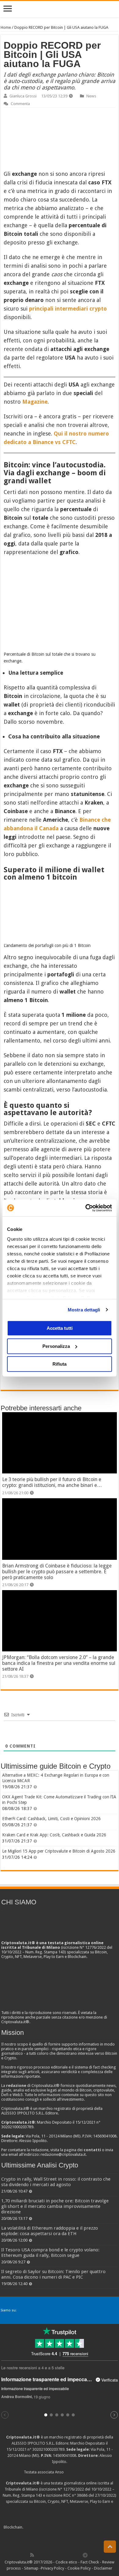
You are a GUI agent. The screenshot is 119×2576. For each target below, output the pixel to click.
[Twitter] (45, 2555)
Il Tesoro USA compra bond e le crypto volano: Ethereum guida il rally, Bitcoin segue (50, 2253)
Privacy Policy (52, 2568)
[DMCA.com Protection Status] (70, 2527)
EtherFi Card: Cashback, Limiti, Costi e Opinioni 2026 (51, 1819)
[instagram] (72, 2555)
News (91, 96)
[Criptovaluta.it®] (60, 9)
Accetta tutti (60, 1328)
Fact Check (90, 2562)
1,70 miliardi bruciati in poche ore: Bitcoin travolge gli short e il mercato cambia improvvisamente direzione (55, 2206)
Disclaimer (103, 2568)
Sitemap (31, 2568)
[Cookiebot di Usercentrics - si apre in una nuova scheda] (86, 1208)
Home (6, 27)
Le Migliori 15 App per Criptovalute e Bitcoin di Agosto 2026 (59, 1851)
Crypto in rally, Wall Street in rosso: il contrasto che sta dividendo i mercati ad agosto (56, 2182)
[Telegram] (87, 2555)
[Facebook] (38, 2555)
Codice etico (66, 2562)
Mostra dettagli (84, 1310)
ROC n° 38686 (76, 2495)
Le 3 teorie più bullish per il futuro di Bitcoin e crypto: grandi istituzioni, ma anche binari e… (52, 1482)
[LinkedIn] (59, 2555)
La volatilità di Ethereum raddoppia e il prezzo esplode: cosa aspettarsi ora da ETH (50, 2231)
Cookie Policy (79, 2568)
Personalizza (56, 1346)
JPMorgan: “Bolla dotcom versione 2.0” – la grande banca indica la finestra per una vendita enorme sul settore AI (59, 1663)
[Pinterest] (52, 2555)
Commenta (20, 104)
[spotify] (79, 2555)
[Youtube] (65, 2555)
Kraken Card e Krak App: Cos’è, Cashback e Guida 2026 (54, 1835)
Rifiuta (60, 1364)
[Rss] (32, 2555)
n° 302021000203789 (46, 2449)
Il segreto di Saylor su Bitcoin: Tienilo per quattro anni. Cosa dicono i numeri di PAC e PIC (53, 2274)
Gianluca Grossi (23, 96)
